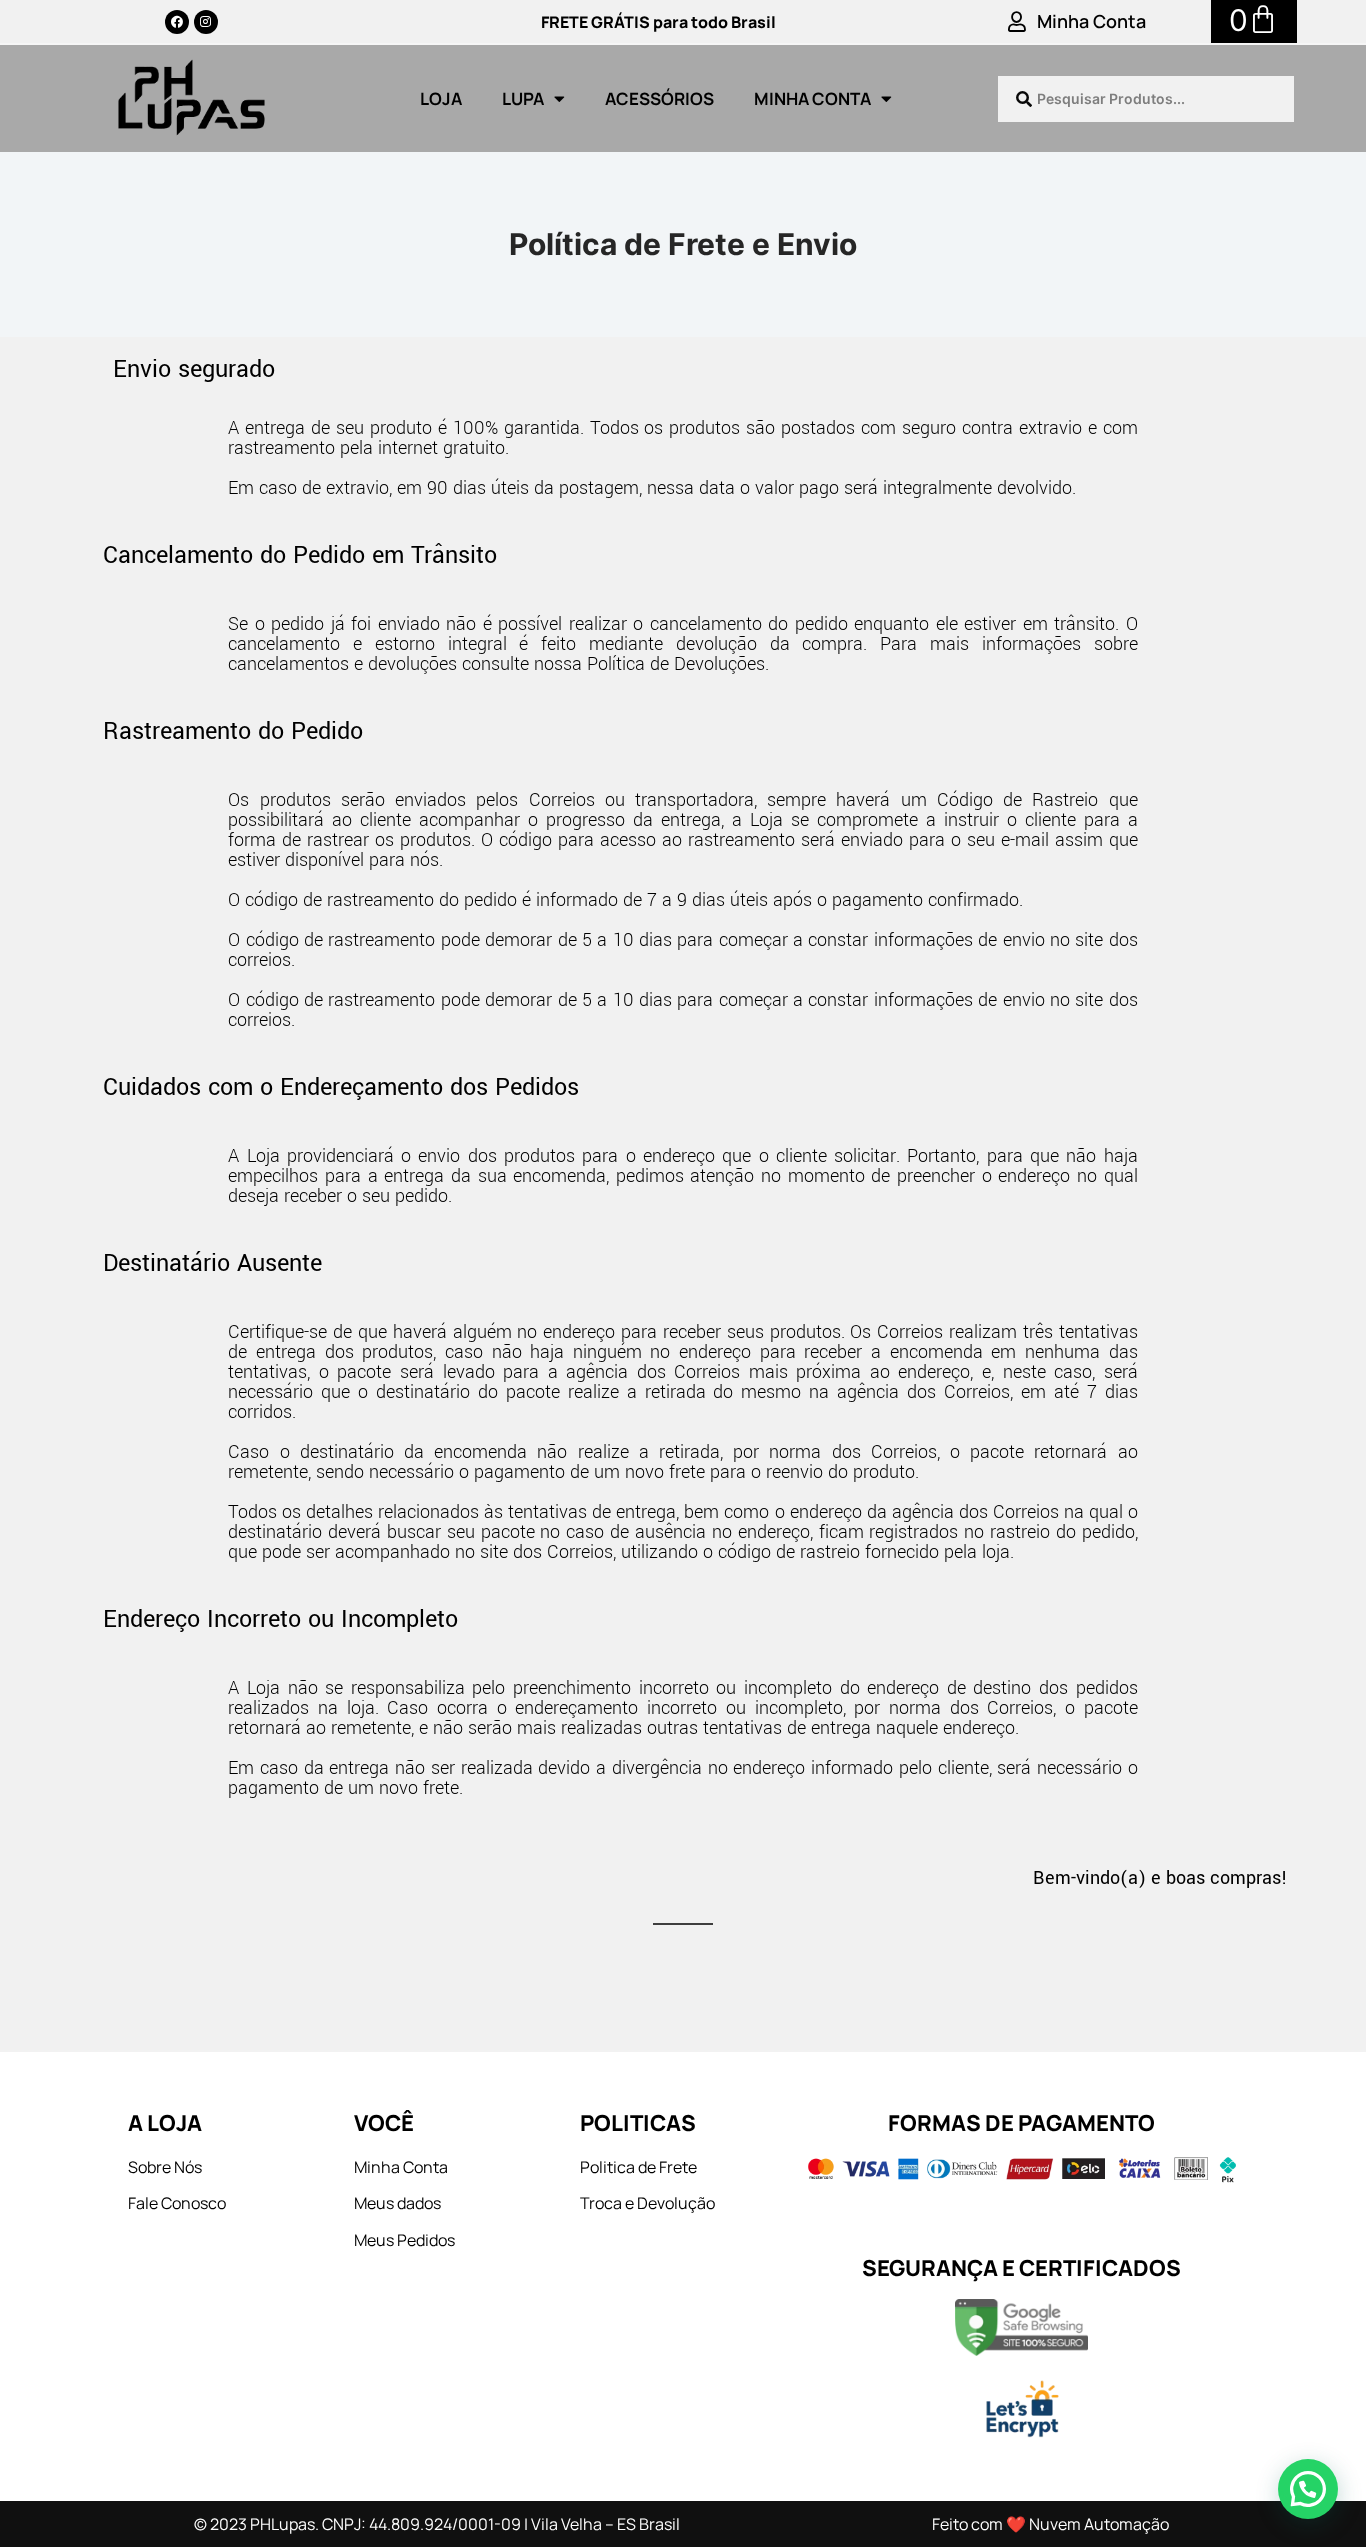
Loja (441, 98)
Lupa (523, 98)
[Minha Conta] (1017, 22)
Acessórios (659, 98)
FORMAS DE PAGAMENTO (1021, 2123)
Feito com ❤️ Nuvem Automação (1050, 2524)
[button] (1308, 2489)
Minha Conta (1091, 21)
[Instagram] (206, 22)
